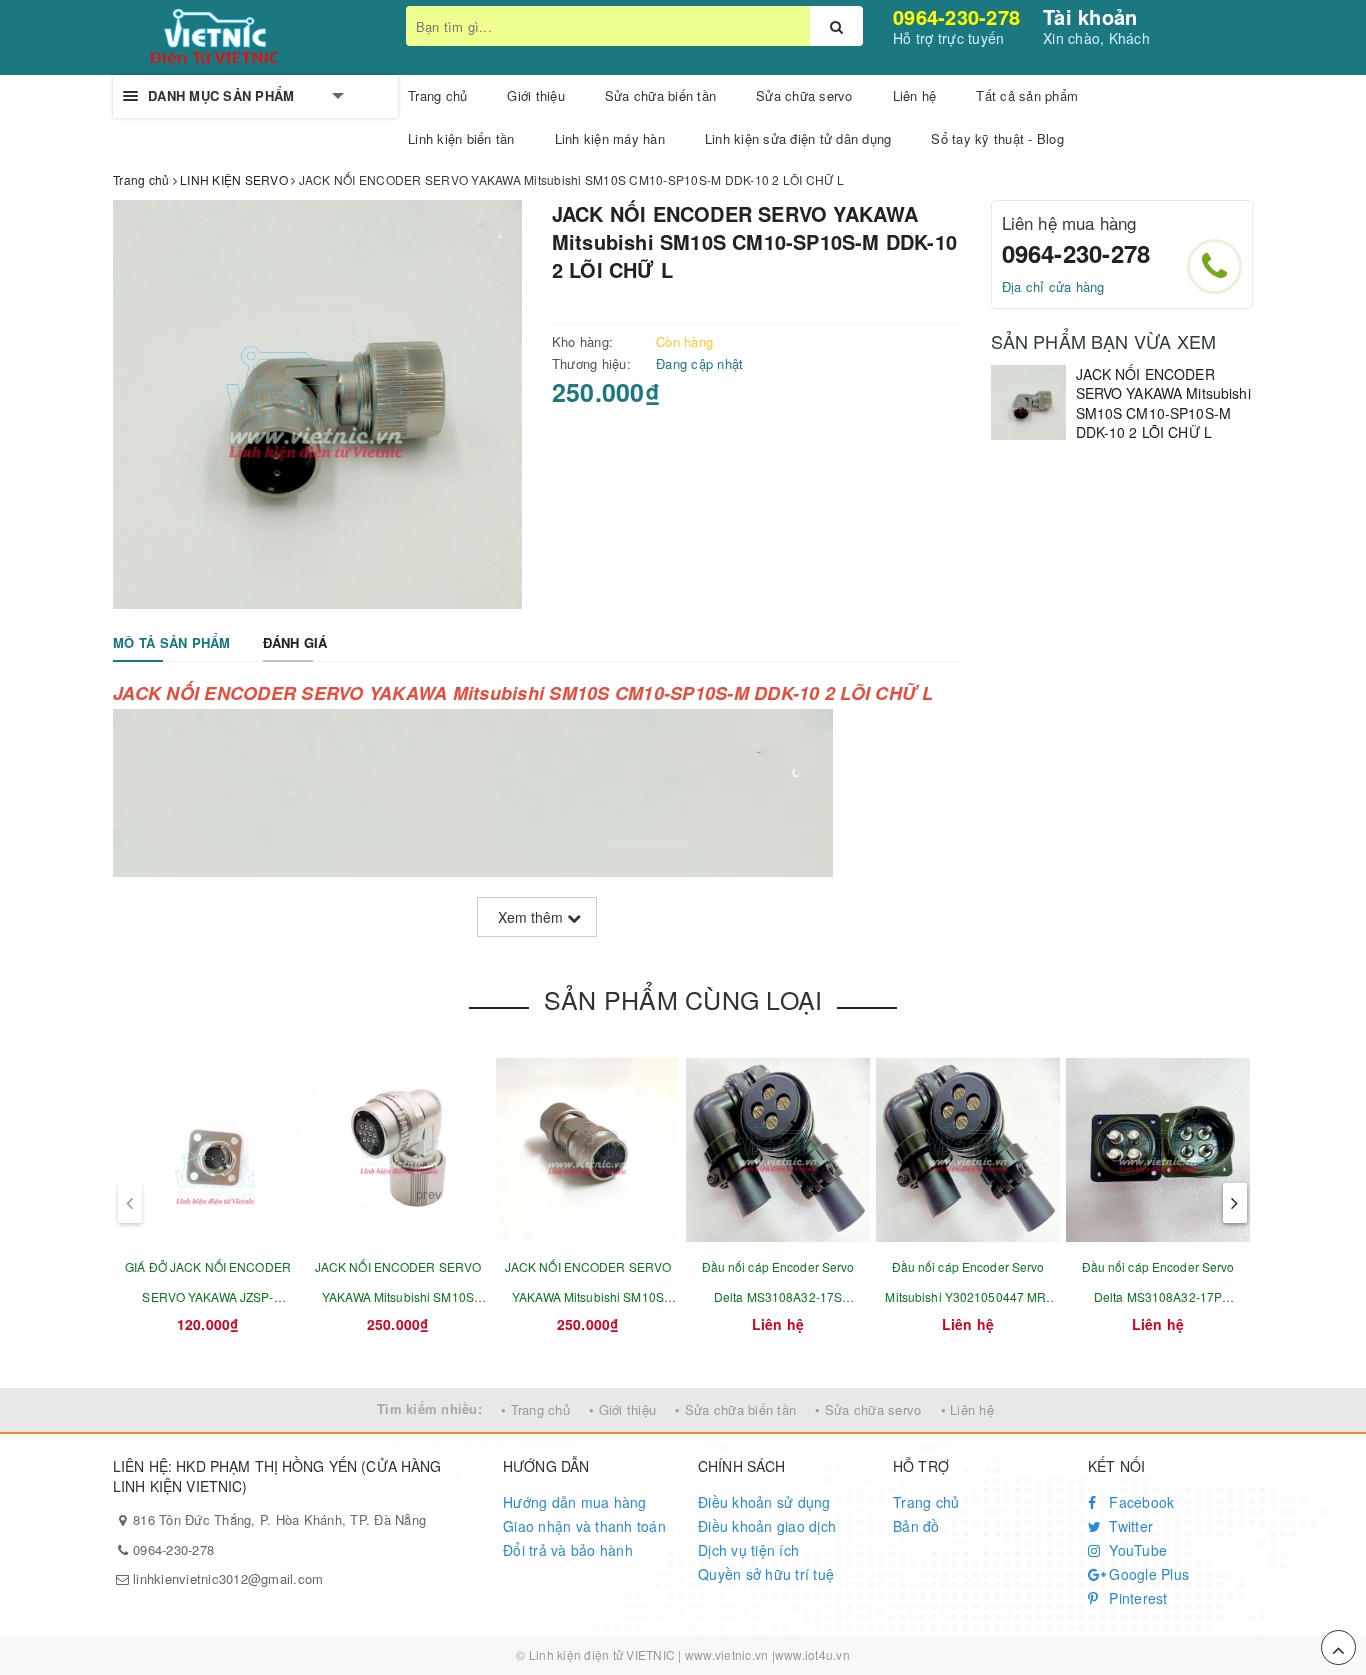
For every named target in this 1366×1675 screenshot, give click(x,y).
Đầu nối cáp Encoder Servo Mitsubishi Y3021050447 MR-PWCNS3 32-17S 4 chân (967, 1296)
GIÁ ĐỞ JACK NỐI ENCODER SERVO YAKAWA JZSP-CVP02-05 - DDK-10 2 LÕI (208, 1296)
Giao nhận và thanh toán (584, 1526)
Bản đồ (916, 1526)
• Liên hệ (967, 1409)
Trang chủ (437, 95)
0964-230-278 (956, 16)
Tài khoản (1090, 16)
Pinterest (1136, 1598)
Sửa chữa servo (804, 95)
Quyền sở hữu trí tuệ (766, 1574)
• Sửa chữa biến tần (735, 1409)
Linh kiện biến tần (461, 138)
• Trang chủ (535, 1409)
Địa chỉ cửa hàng (1053, 286)
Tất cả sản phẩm (1027, 95)
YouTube (1136, 1550)
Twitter (1129, 1526)
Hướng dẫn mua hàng (575, 1502)
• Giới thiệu (622, 1409)
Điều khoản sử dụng (764, 1502)
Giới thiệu (536, 95)
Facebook (1139, 1502)
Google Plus (1147, 1574)
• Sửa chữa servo (868, 1409)
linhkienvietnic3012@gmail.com (228, 1578)
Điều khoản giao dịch (767, 1526)
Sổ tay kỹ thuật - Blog (997, 138)
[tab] (172, 643)
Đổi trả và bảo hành (568, 1550)
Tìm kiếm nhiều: (429, 1408)
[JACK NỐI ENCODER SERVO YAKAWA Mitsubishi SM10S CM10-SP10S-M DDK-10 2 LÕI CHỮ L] (1028, 402)
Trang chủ (926, 1502)
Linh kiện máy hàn (610, 138)
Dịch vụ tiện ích (748, 1550)
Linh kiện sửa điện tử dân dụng (798, 138)
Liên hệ (915, 95)
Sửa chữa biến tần (660, 95)
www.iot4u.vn (812, 1654)
